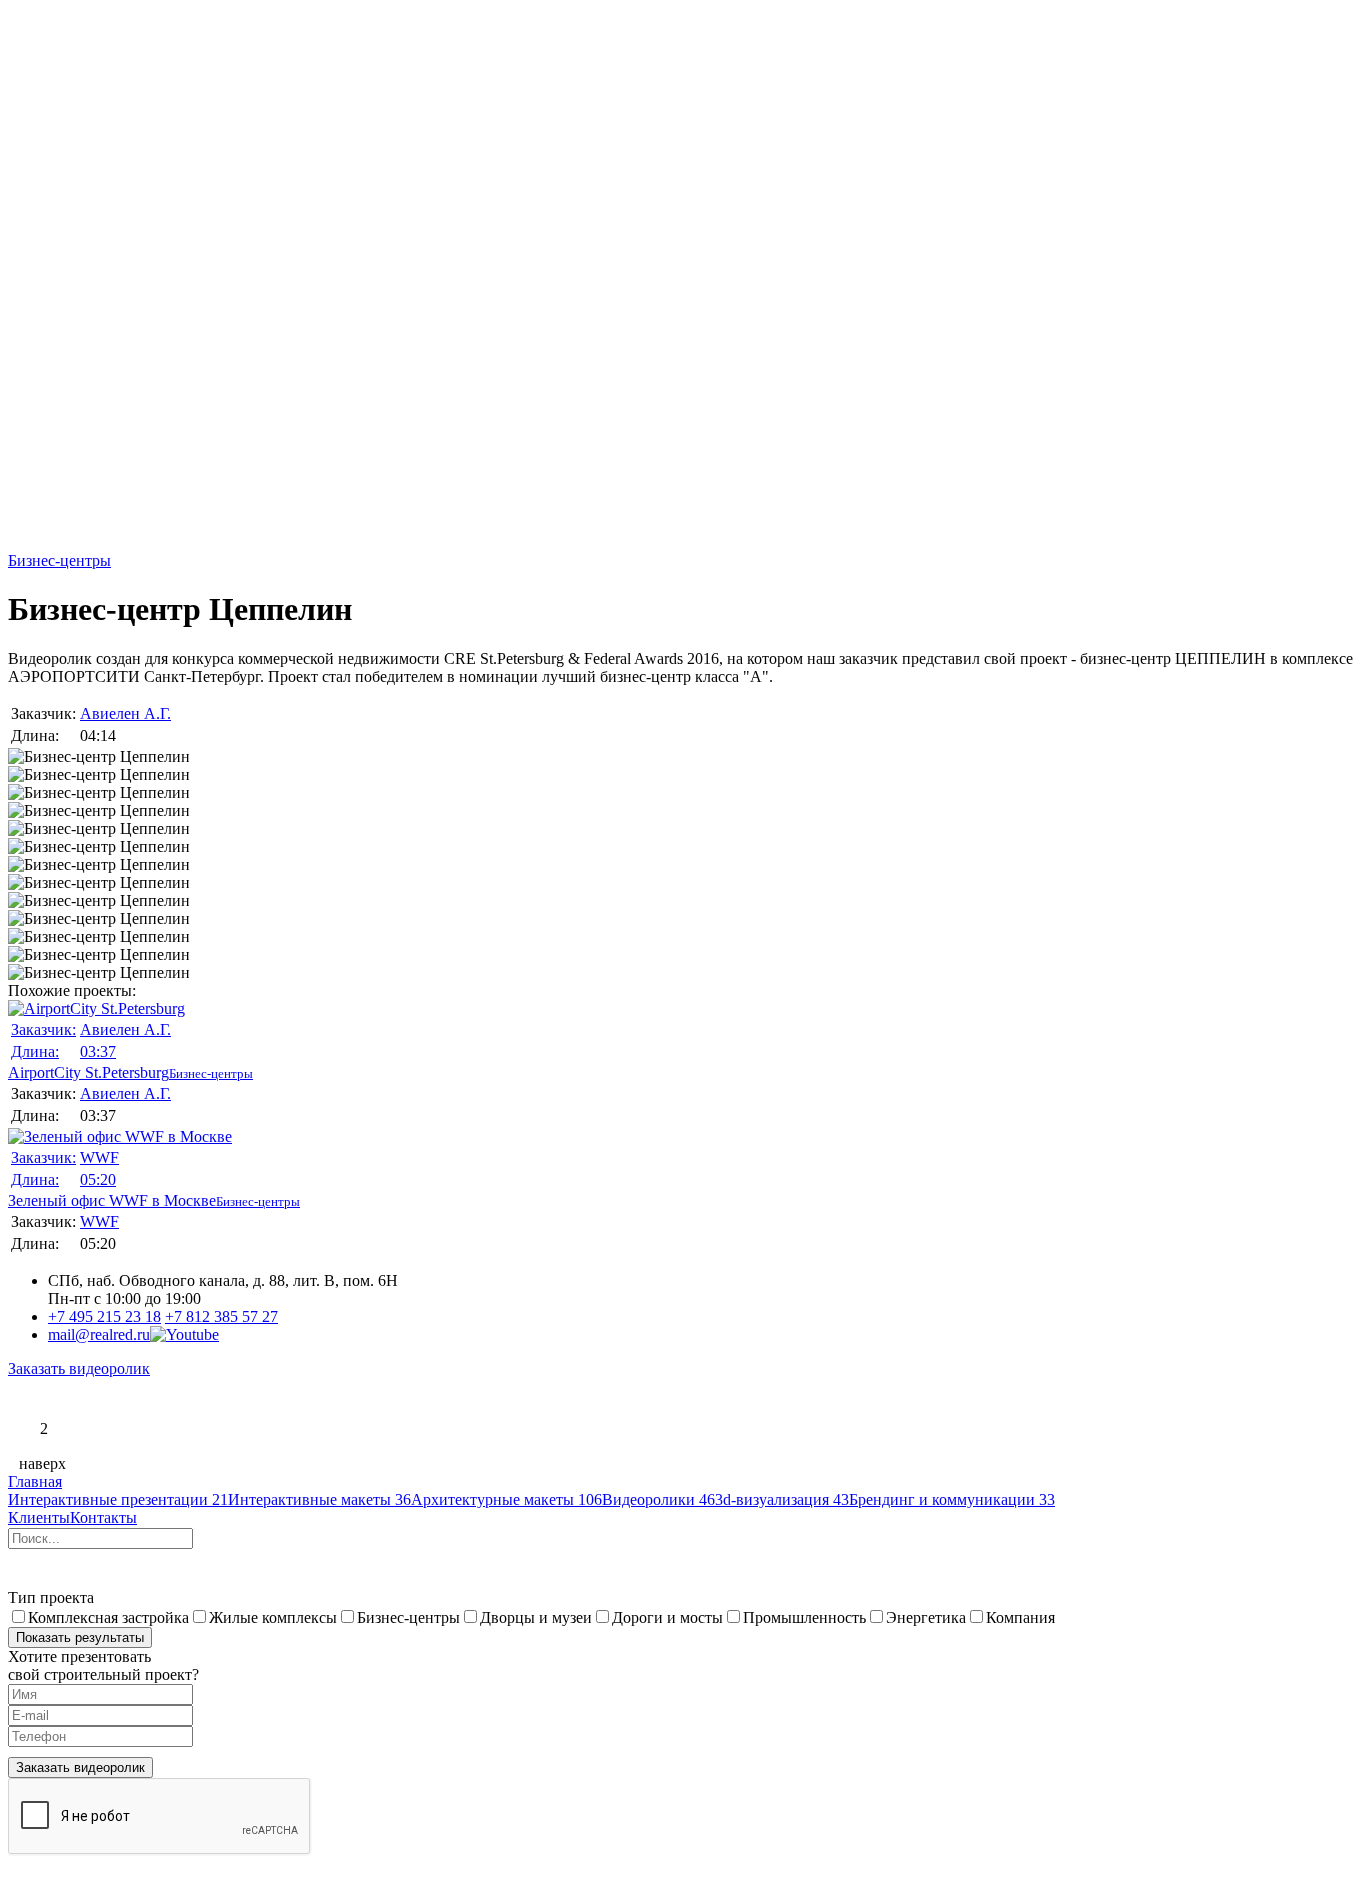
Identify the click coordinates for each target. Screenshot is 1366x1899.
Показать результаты (80, 1637)
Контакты (103, 1517)
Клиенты (39, 1517)
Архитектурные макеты (506, 1499)
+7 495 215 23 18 (104, 1316)
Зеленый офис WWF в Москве (112, 1179)
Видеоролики (658, 1499)
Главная (35, 1481)
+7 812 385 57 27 (221, 1316)
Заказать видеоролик (79, 1368)
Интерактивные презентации (118, 1499)
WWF (99, 1157)
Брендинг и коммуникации (952, 1499)
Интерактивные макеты (319, 1499)
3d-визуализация (782, 1499)
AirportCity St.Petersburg (89, 1051)
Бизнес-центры (59, 560)
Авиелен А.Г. (125, 713)
